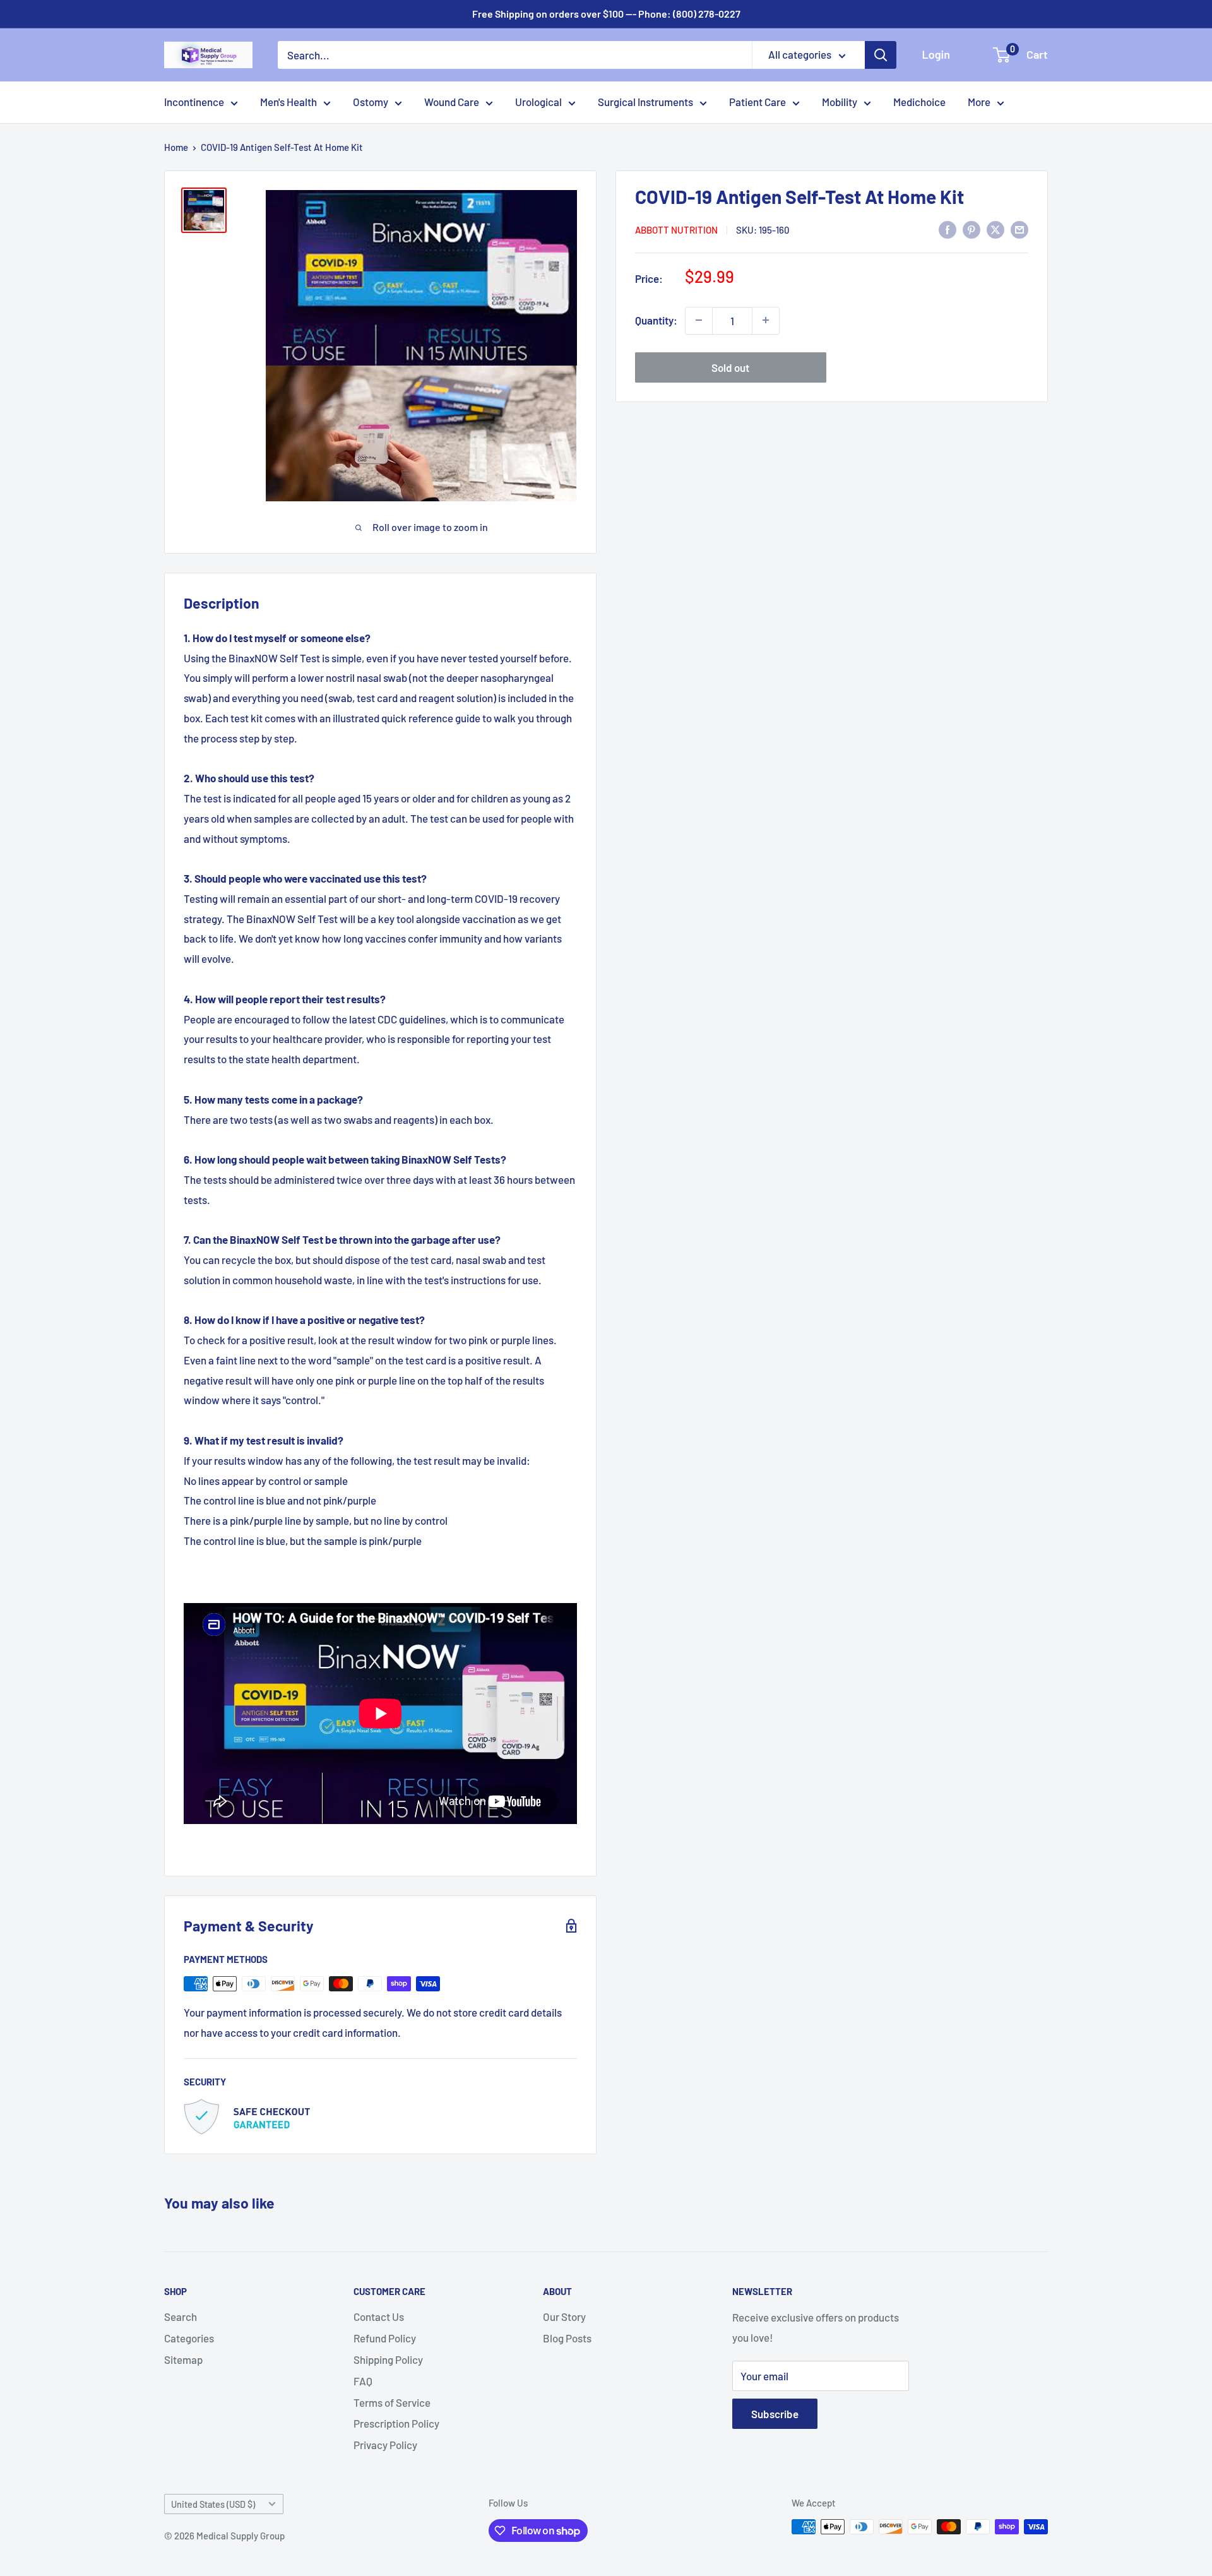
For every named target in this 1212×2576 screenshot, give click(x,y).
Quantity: (656, 320)
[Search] (881, 55)
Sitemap (183, 2359)
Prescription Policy (396, 2423)
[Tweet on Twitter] (995, 229)
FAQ (363, 2381)
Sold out (730, 367)
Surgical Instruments (645, 102)
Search (181, 2317)
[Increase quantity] (766, 320)
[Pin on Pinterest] (971, 229)
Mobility (840, 102)
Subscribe (775, 2414)
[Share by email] (1019, 229)
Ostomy (371, 102)
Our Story (564, 2317)
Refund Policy (385, 2338)
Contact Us (379, 2317)
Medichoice (919, 102)
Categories (189, 2338)
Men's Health (288, 102)
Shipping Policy (388, 2359)
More (979, 102)
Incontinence (194, 102)
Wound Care (452, 102)
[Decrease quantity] (699, 320)
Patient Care (757, 102)
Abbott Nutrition (676, 230)
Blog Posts (567, 2338)
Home (176, 147)
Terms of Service (392, 2402)
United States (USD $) (213, 2504)
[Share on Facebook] (948, 229)
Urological (538, 102)
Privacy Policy (385, 2445)
